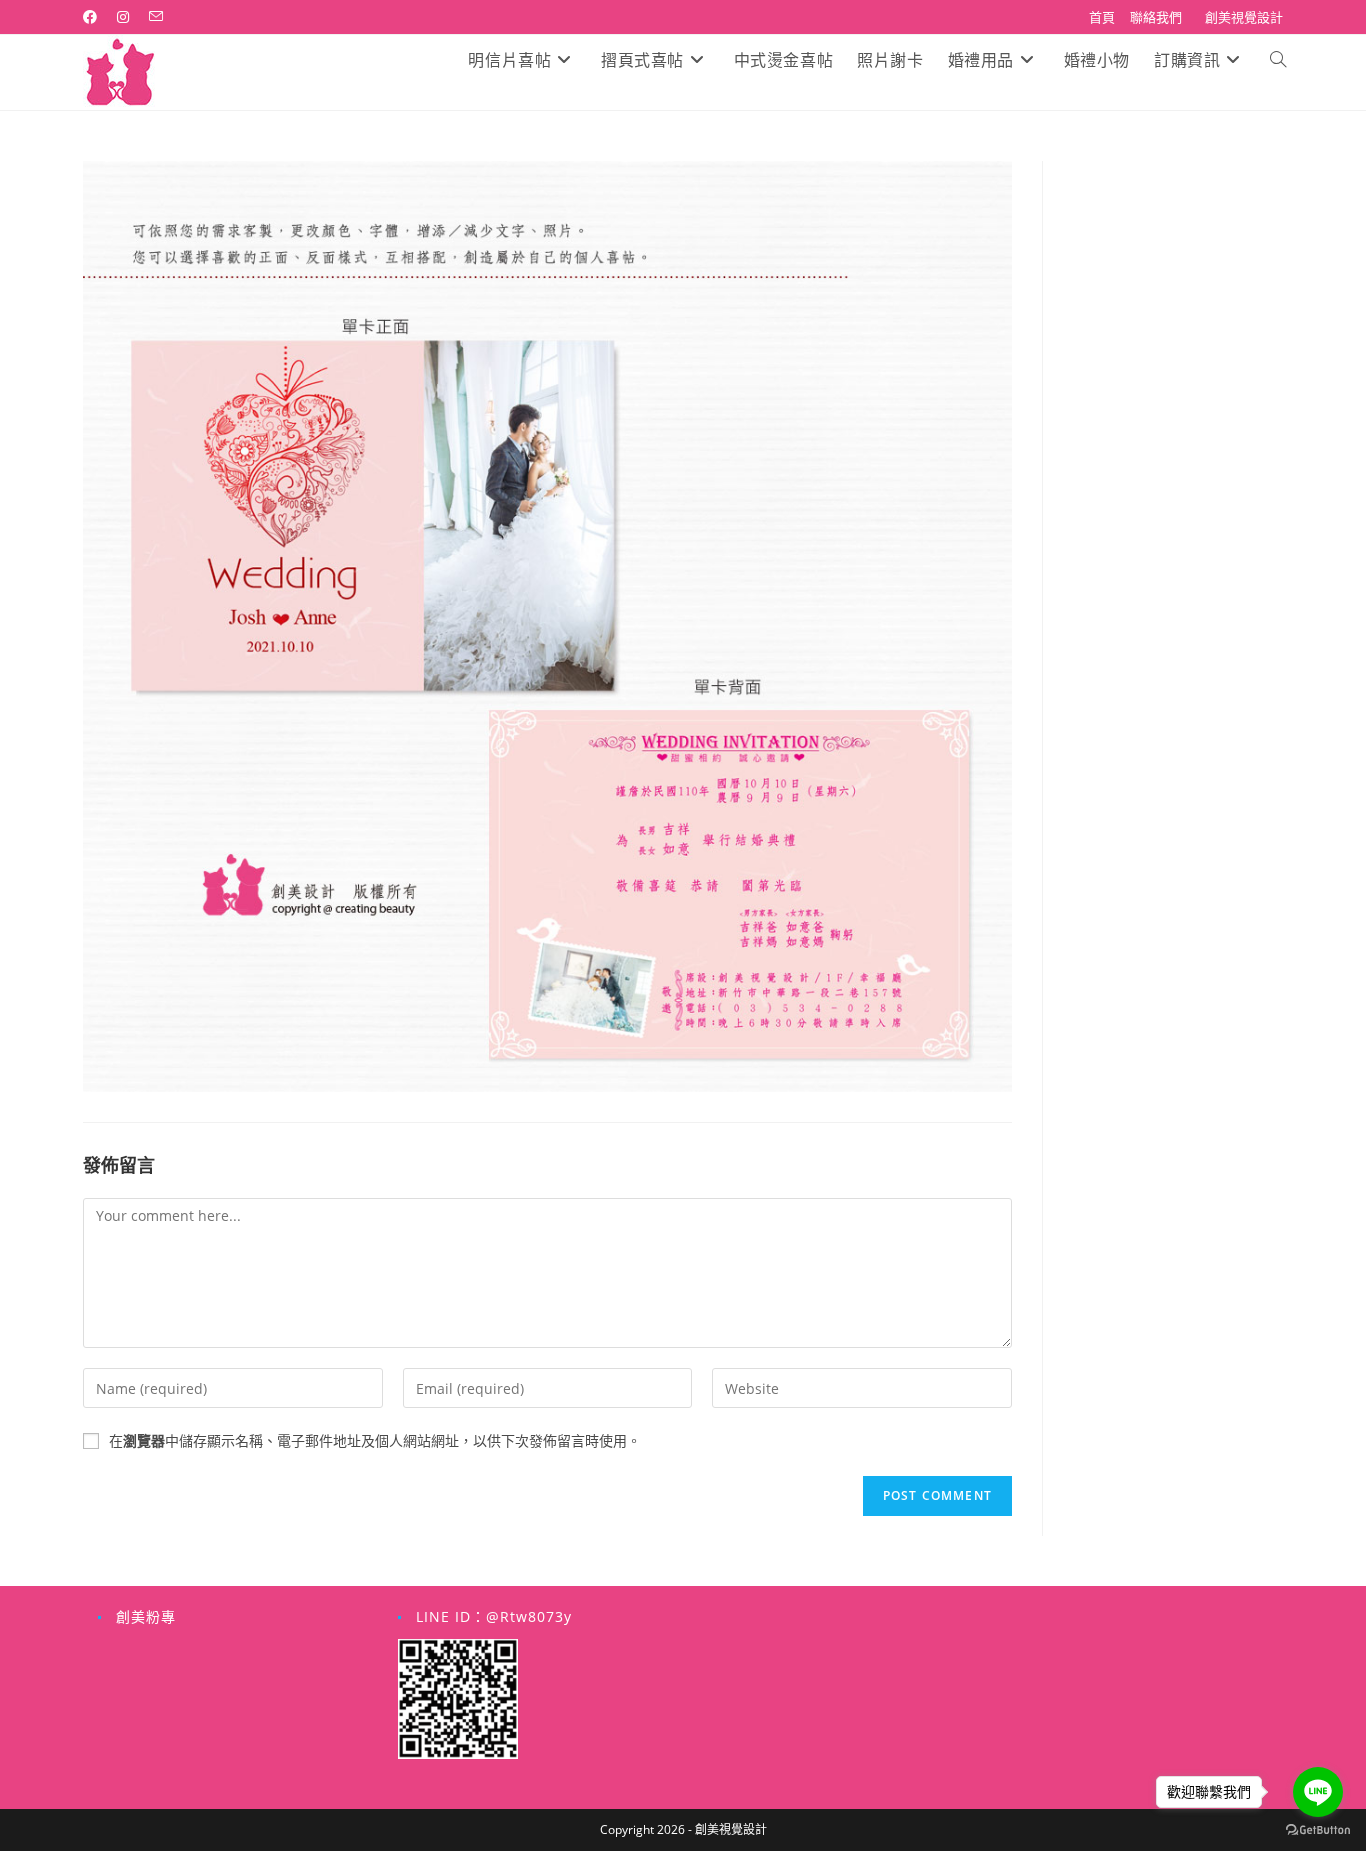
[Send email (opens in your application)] (156, 17)
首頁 (1102, 17)
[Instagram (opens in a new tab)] (123, 17)
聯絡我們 (1156, 17)
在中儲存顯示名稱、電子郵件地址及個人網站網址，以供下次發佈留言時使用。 (375, 1440)
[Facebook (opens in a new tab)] (95, 17)
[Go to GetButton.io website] (1318, 1830)
